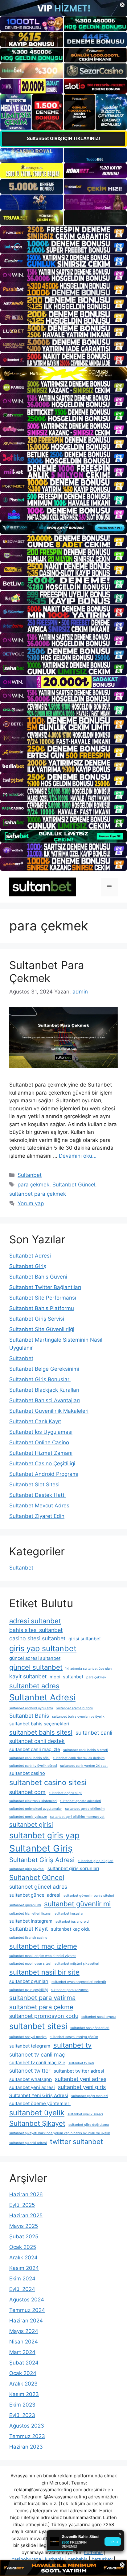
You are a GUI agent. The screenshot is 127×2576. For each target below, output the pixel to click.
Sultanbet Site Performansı (43, 1298)
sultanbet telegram (30, 2046)
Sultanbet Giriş (28, 1266)
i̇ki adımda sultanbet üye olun (89, 1669)
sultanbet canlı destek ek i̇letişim (79, 1758)
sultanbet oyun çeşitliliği (29, 1990)
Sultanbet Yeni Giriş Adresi (39, 2095)
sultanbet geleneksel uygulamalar (36, 1809)
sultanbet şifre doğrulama (89, 2125)
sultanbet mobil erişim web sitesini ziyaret (43, 1956)
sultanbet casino (27, 1773)
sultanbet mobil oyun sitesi (30, 1964)
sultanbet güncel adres (38, 1887)
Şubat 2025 (24, 2236)
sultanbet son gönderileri (90, 2028)
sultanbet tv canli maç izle (37, 2063)
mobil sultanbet (66, 1677)
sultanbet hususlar (69, 1914)
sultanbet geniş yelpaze (28, 1817)
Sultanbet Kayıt (29, 1929)
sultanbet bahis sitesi (41, 1732)
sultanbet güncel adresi (35, 1895)
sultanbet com (27, 1792)
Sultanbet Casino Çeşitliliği (42, 1463)
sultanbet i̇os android (72, 1922)
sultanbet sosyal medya (28, 2037)
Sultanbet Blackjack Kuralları (44, 1390)
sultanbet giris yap (44, 1835)
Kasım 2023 (24, 2394)
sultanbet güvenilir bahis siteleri (89, 1896)
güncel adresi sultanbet (35, 1658)
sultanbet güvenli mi (25, 1905)
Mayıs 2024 (24, 2331)
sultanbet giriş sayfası (27, 1869)
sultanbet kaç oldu (71, 1929)
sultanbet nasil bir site (44, 1972)
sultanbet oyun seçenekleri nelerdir (79, 1982)
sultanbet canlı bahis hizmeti (86, 1750)
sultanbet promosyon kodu (44, 2016)
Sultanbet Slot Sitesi (34, 1485)
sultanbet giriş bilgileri (96, 1861)
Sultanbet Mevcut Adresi (40, 1506)
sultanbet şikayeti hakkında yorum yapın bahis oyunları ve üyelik (60, 2133)
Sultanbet (30, 1175)
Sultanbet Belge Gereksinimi (44, 1369)
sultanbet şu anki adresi (28, 2143)
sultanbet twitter (30, 2071)
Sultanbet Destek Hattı (37, 1495)
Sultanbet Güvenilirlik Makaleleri (49, 1411)
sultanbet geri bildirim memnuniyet (77, 1817)
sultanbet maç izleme (43, 1946)
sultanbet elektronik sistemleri (33, 1801)
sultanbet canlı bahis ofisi (29, 1758)
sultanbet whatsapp (31, 2079)
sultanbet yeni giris (82, 2087)
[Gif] (63, 373)
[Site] (63, 233)
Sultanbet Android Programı (44, 1474)
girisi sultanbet (85, 1639)
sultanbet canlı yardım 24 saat (84, 1766)
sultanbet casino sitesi (48, 1782)
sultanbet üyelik (37, 2113)
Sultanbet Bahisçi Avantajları (45, 1400)
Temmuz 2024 (27, 2310)
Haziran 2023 (26, 2447)
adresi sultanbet (35, 1621)
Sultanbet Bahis (29, 1716)
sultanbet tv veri (81, 2063)
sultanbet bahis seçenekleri (39, 1724)
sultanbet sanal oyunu (98, 2017)
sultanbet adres (34, 1686)
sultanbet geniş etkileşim (85, 1809)
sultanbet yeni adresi (32, 2087)
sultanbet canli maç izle (35, 1749)
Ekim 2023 (22, 2405)
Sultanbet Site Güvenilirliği (42, 1329)
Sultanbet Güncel (74, 1185)
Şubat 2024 (24, 2363)
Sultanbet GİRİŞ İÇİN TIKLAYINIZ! (63, 138)
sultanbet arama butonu (75, 1708)
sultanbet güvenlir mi (77, 1904)
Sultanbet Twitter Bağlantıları (45, 1287)
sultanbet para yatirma (42, 1998)
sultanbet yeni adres (81, 2079)
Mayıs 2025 (24, 2226)
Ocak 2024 (23, 2373)
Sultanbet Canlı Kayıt (35, 1421)
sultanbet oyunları (29, 1981)
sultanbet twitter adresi (79, 2071)
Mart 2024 (22, 2352)
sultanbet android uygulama (31, 1708)
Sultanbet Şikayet (37, 2123)
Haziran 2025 (26, 2215)
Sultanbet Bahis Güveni (38, 1277)
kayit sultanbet (28, 1676)
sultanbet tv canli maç (37, 2055)
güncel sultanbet (36, 1667)
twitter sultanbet (76, 2142)
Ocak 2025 (23, 2247)
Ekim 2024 (22, 2279)
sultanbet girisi (31, 1824)
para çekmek (33, 1185)
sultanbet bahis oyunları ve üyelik (78, 1717)
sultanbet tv (72, 2045)
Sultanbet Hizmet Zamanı (41, 1453)
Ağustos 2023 (27, 2426)
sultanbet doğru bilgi (65, 1793)
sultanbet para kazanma (70, 1990)
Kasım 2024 (24, 2268)
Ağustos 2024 (27, 2300)
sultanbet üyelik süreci (85, 2114)
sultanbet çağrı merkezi (90, 2096)
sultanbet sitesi (38, 2026)
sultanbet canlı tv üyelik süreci (33, 1766)
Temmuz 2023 (27, 2436)
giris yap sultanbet (43, 1648)
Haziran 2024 (26, 2321)
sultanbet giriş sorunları (73, 1868)
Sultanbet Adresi (30, 1256)
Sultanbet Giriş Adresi (42, 1860)
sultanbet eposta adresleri (80, 1801)
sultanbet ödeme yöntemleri (40, 2103)
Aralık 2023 (23, 2384)
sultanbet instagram (31, 1921)
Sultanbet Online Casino (39, 1442)
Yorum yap (31, 1203)
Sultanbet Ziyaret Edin (37, 1516)
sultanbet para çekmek (38, 1194)
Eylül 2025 (22, 2205)
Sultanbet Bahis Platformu (42, 1308)
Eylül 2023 (22, 2415)
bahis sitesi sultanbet (36, 1630)
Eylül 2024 (22, 2289)
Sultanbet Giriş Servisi (37, 1319)
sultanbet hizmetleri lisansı (30, 1914)
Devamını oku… (78, 1156)
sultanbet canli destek (37, 1741)
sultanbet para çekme (41, 2007)
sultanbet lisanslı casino (28, 1938)
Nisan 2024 (24, 2342)
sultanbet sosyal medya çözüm (74, 2037)
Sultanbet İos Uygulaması (41, 1432)
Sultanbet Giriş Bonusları (40, 1379)
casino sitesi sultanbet (37, 1638)
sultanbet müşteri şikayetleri (77, 1964)
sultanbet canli (94, 1733)
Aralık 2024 (23, 2258)
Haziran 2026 (26, 2194)
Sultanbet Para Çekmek (47, 972)
